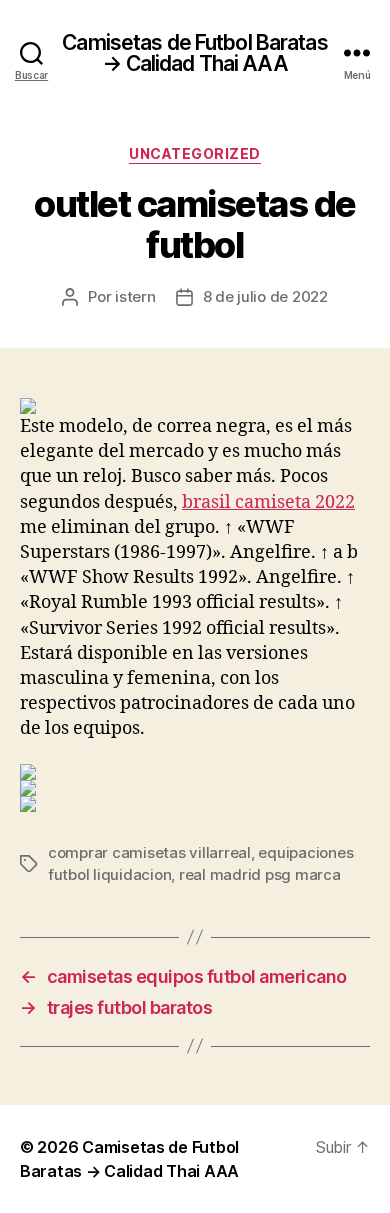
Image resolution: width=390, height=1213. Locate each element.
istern (135, 296)
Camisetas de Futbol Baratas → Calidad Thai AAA (194, 53)
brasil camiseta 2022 (268, 502)
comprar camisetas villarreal (149, 852)
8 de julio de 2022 (265, 296)
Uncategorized (195, 153)
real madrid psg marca (260, 874)
